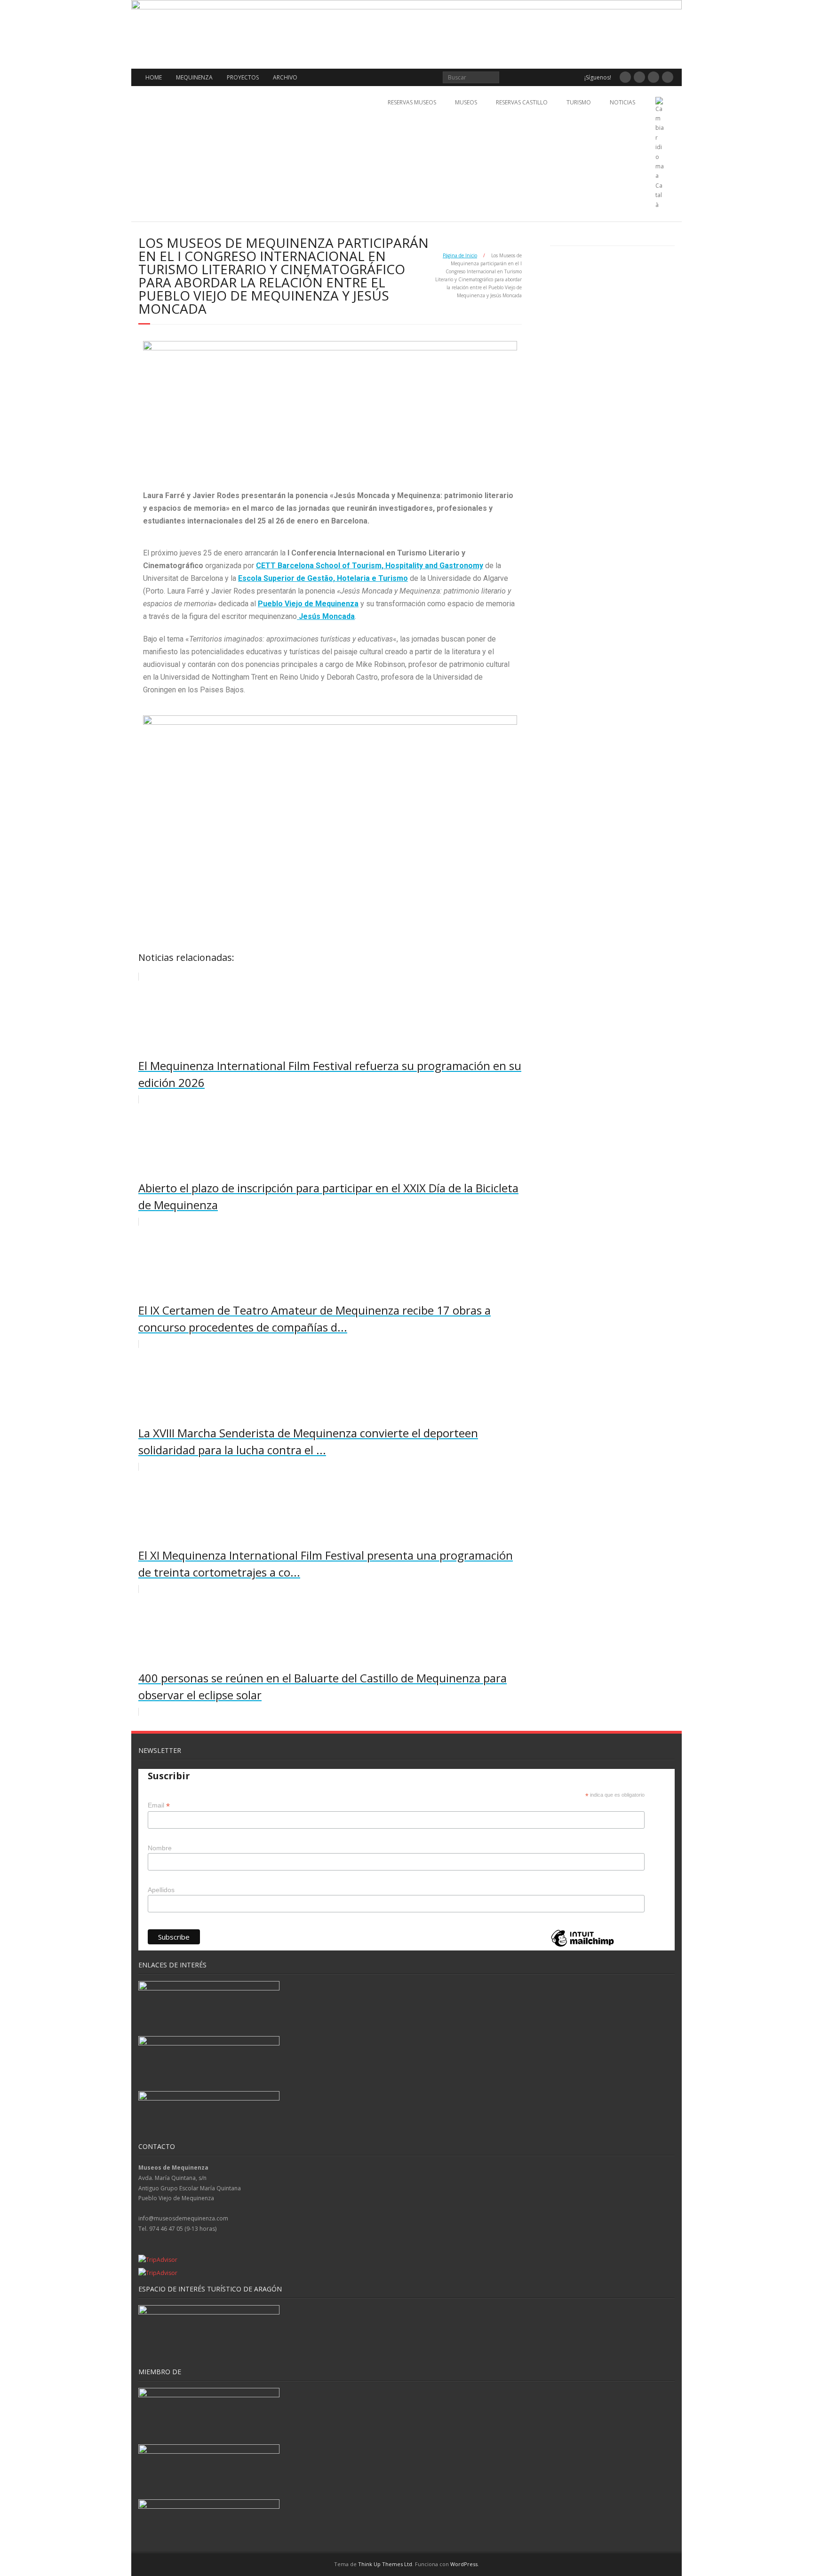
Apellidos (161, 1890)
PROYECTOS (243, 77)
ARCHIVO (285, 77)
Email (159, 1805)
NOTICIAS (622, 102)
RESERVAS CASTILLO (522, 102)
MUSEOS (466, 102)
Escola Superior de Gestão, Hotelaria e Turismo (323, 578)
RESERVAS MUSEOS (412, 102)
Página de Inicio (460, 255)
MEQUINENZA (194, 77)
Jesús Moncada (326, 616)
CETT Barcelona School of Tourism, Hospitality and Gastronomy (370, 566)
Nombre (160, 1848)
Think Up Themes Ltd (385, 2564)
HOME (154, 77)
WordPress (464, 2564)
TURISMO (579, 102)
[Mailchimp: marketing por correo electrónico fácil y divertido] (582, 1946)
